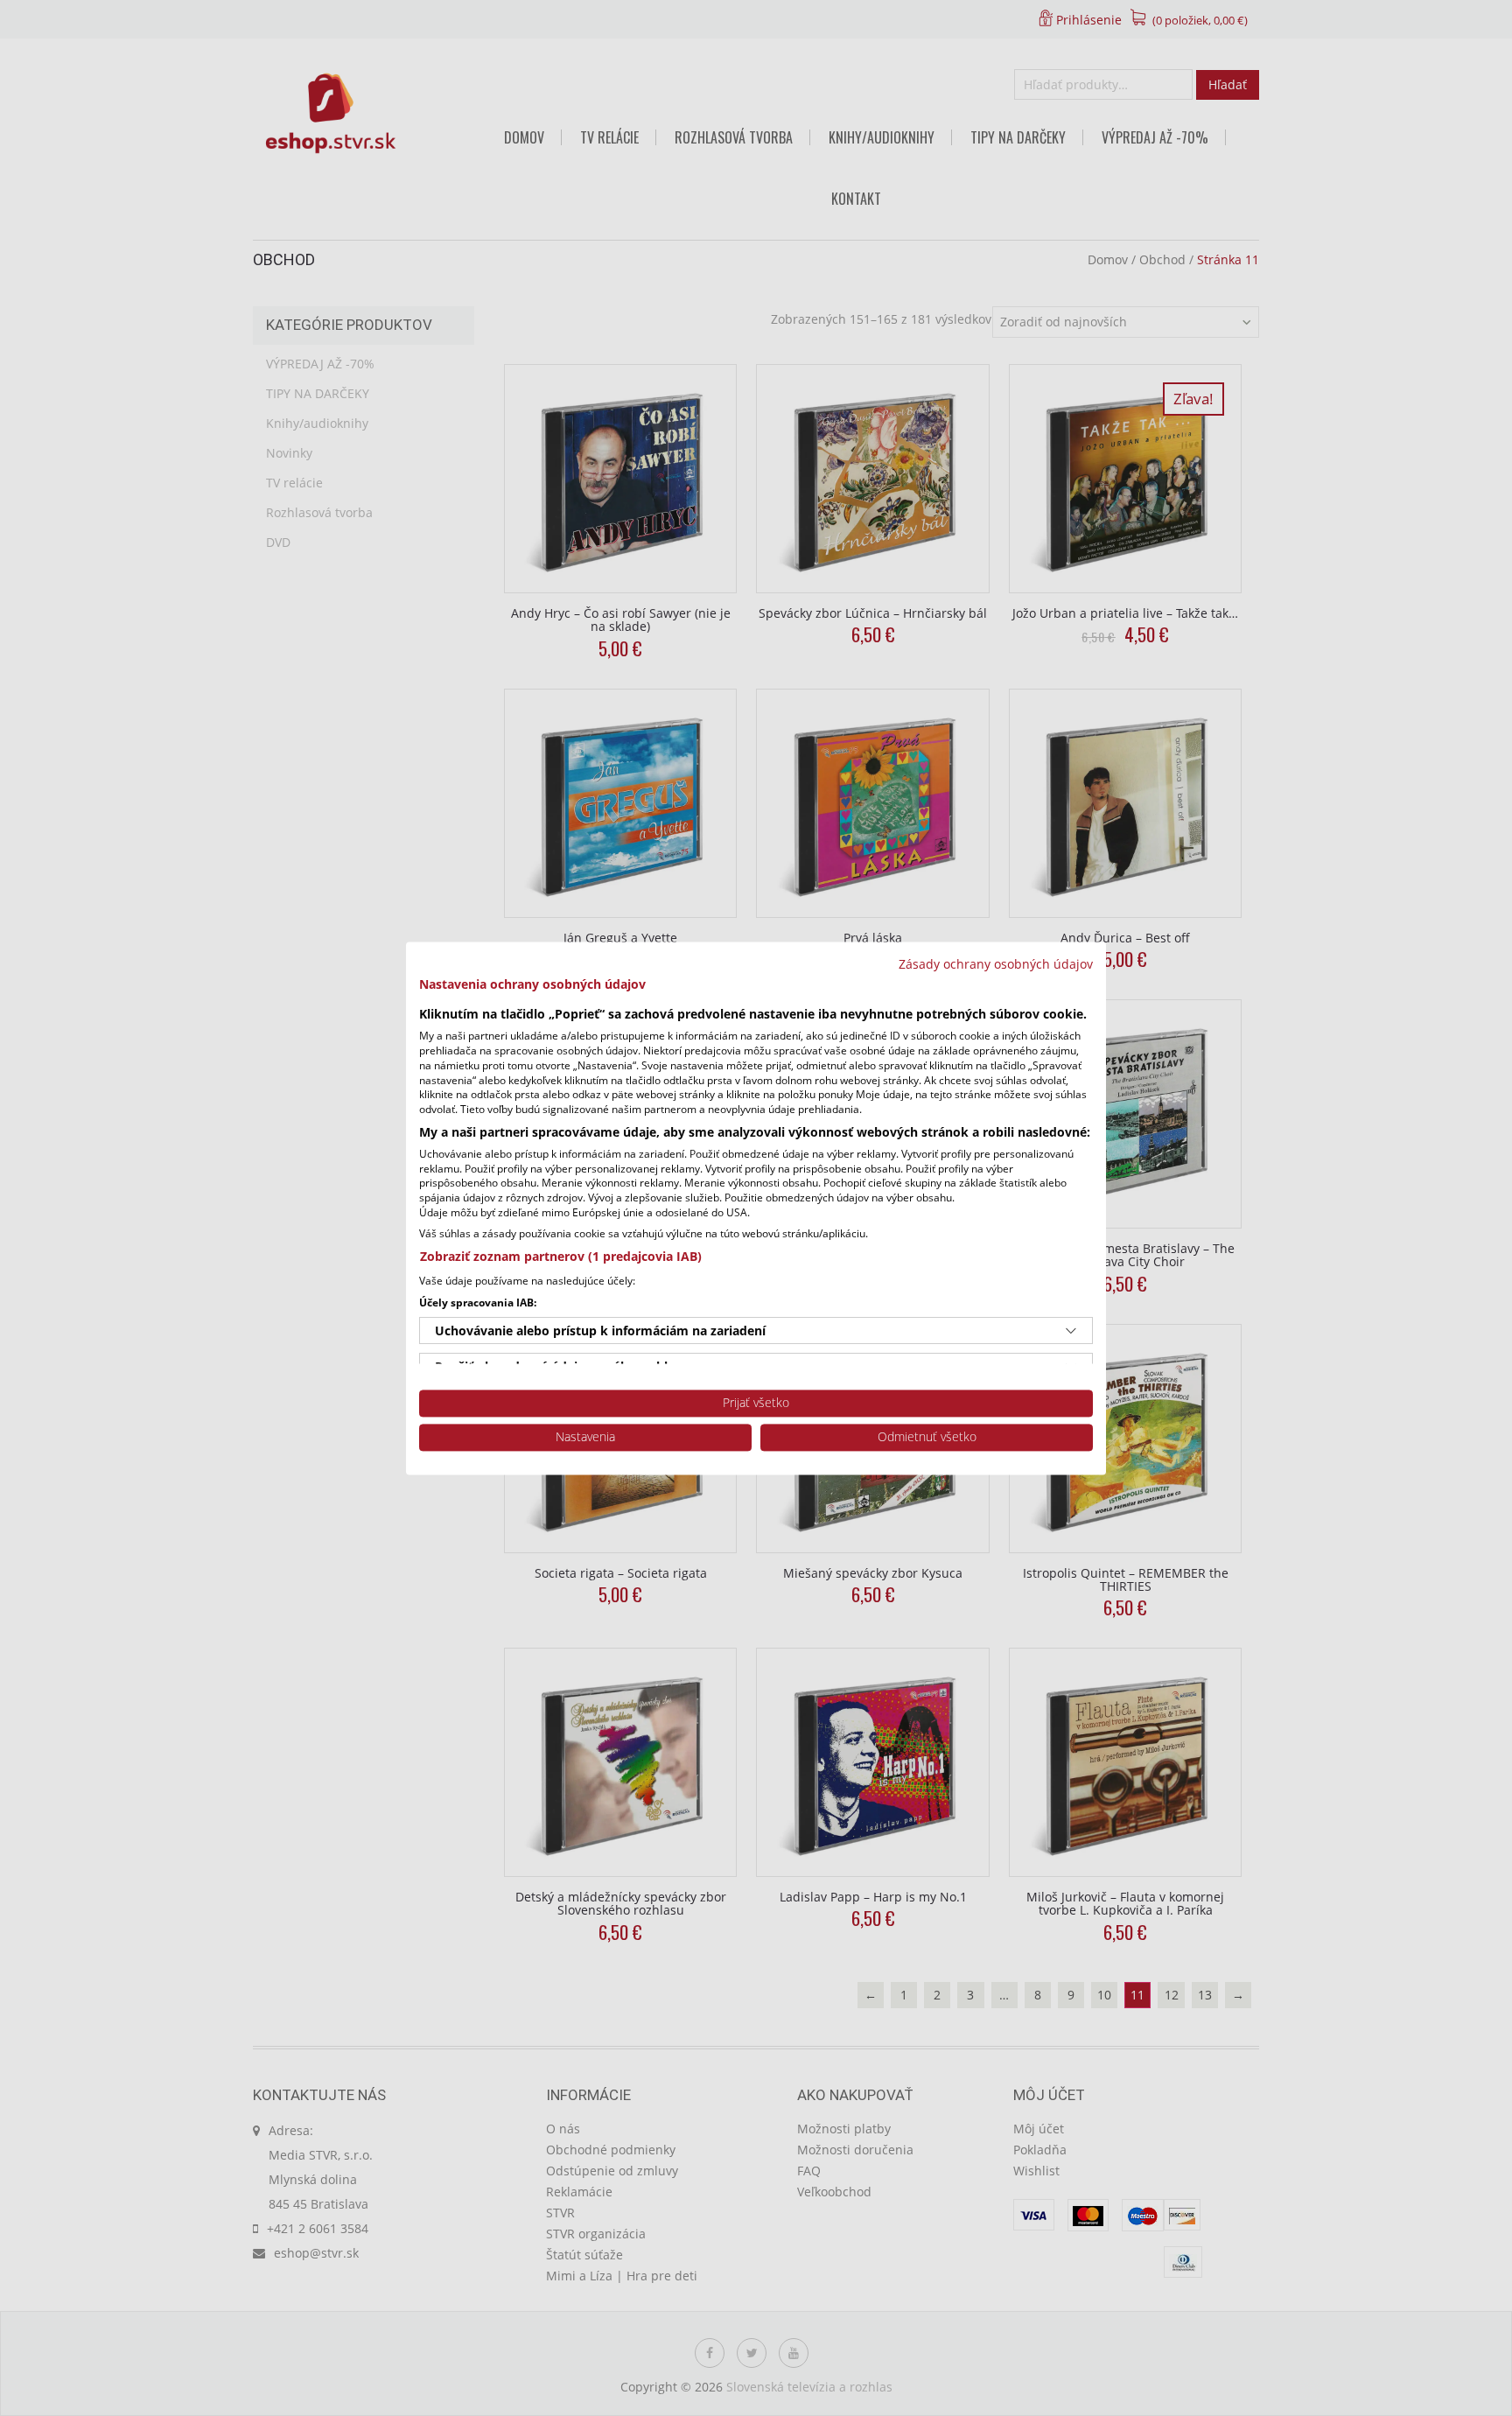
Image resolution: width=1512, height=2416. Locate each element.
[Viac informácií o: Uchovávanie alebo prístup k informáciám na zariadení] (1071, 1331)
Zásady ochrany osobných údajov (996, 964)
